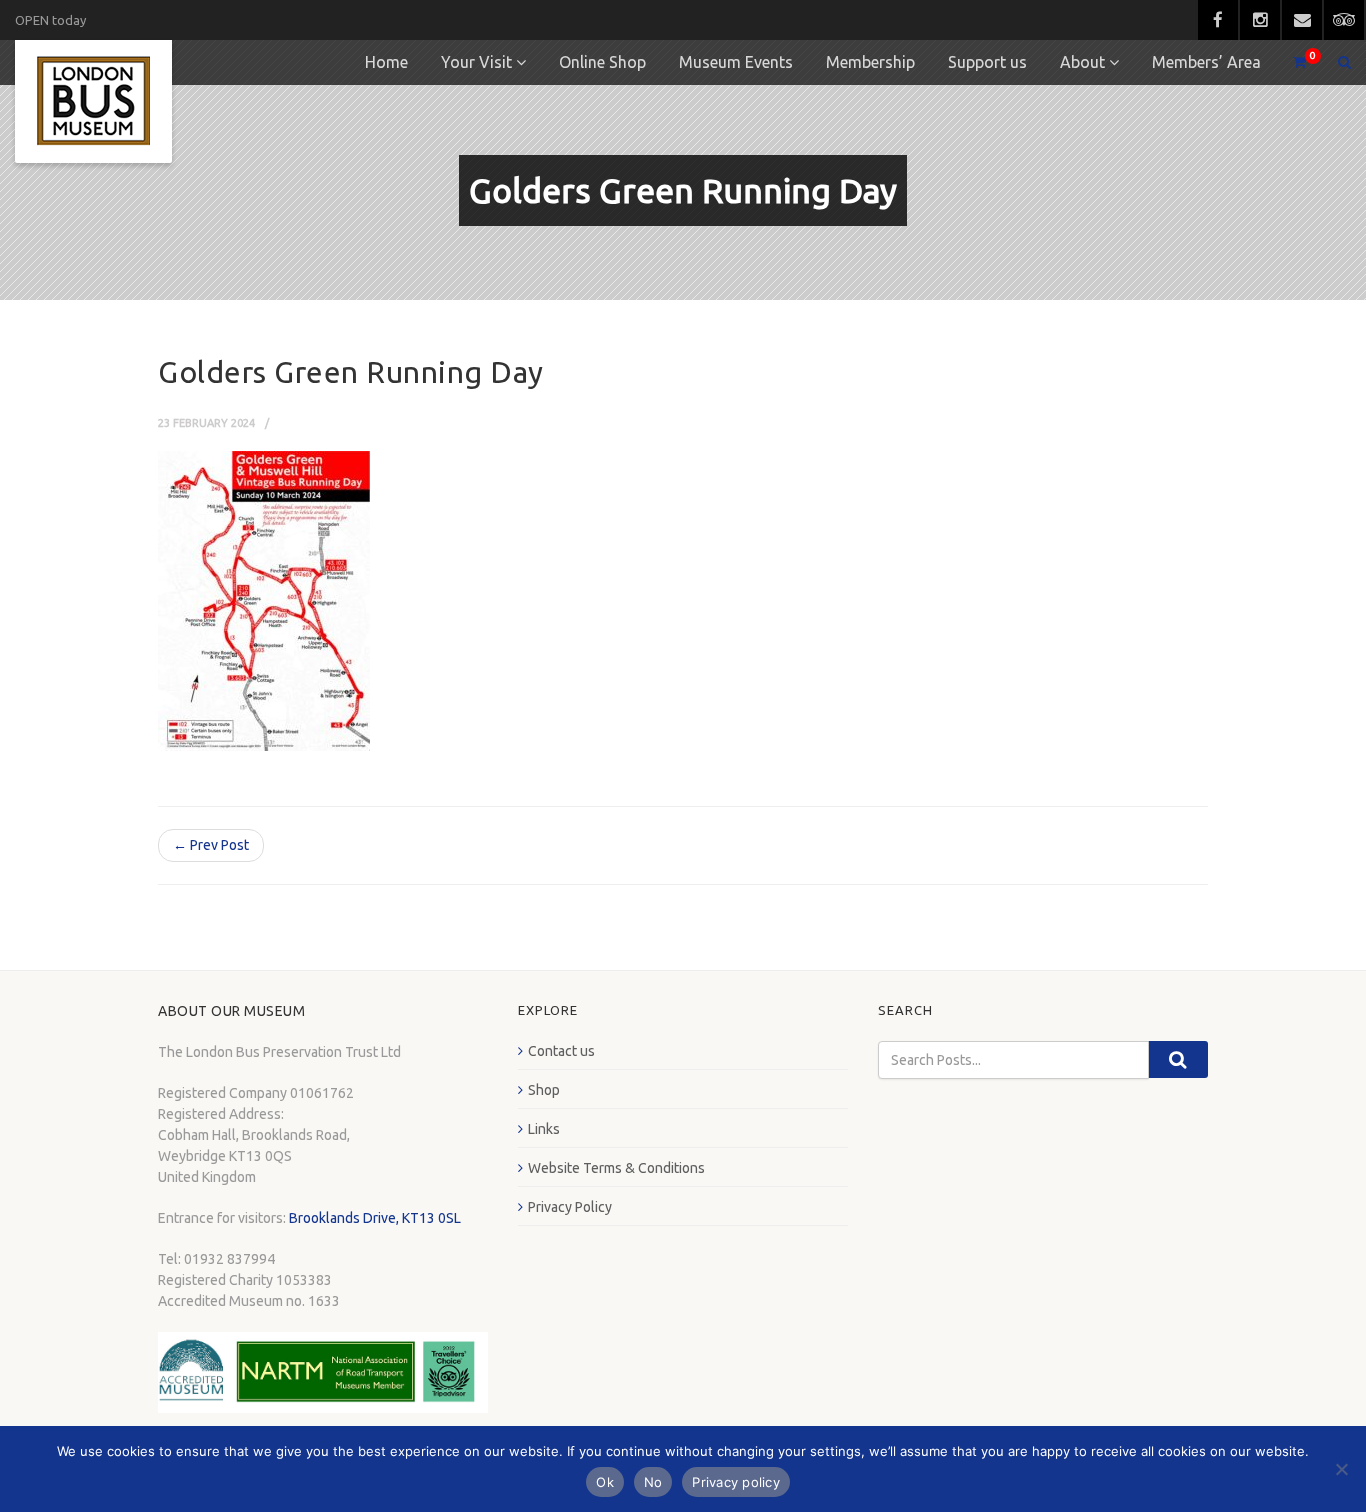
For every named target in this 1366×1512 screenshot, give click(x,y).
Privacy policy (736, 1482)
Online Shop (602, 62)
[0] (1291, 62)
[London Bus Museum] (93, 101)
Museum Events (736, 62)
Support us (987, 62)
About (1082, 62)
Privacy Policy (570, 1207)
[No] (1341, 1469)
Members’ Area (1206, 62)
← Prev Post (211, 845)
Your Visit (476, 62)
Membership (870, 62)
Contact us (561, 1051)
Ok (605, 1482)
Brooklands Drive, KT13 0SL (375, 1218)
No (653, 1482)
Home (386, 62)
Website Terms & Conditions (616, 1168)
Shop (544, 1090)
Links (544, 1129)
